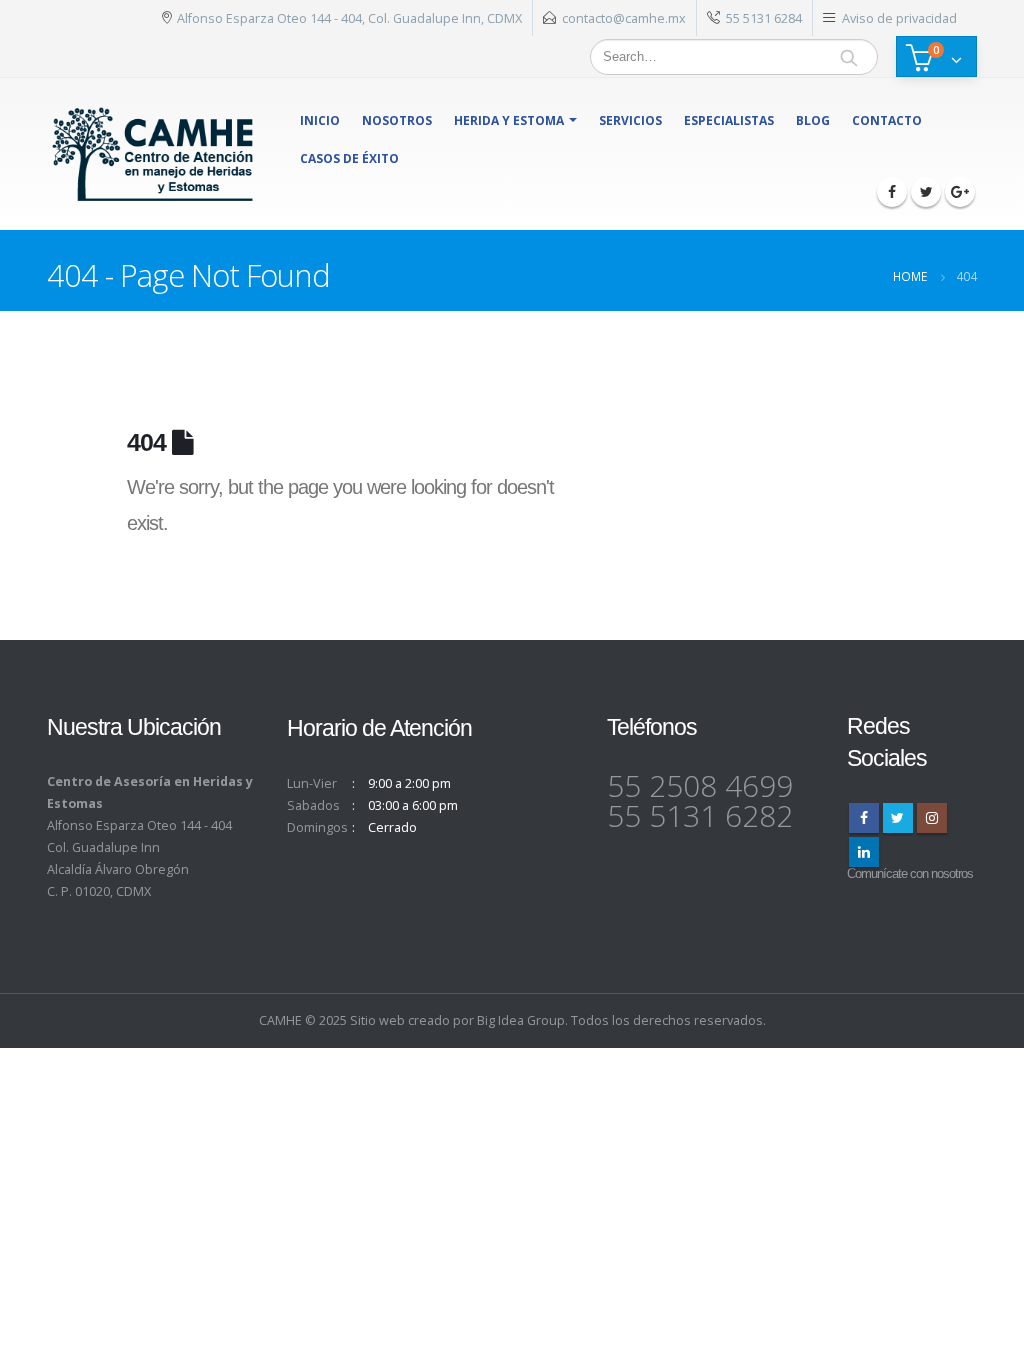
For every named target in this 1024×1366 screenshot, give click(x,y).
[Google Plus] (960, 192)
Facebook (864, 818)
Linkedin (864, 852)
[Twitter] (926, 192)
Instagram (932, 818)
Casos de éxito (349, 158)
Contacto (887, 120)
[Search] (849, 57)
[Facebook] (892, 192)
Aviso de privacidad (899, 18)
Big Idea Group (521, 1020)
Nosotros (397, 120)
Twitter (898, 818)
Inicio (320, 120)
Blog (813, 120)
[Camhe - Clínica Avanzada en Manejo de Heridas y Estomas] (153, 154)
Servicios (630, 120)
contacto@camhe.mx (624, 18)
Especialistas (729, 120)
